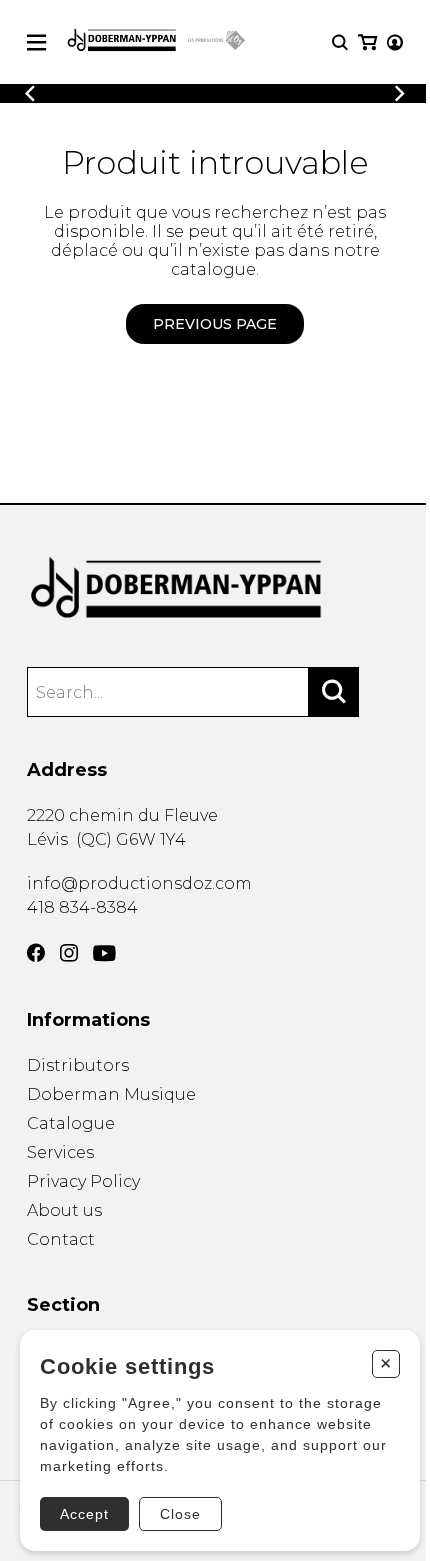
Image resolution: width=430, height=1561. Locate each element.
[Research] (340, 42)
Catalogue (71, 1123)
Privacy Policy (83, 1181)
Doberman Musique (111, 1094)
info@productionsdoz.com (139, 883)
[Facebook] (36, 953)
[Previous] (30, 93)
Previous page (215, 324)
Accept (84, 1514)
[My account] (395, 42)
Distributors (78, 1065)
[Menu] (36, 42)
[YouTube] (104, 953)
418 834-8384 (82, 907)
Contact (61, 1239)
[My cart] (367, 42)
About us (64, 1210)
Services (60, 1152)
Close (180, 1514)
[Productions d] (215, 588)
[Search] (334, 692)
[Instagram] (69, 953)
